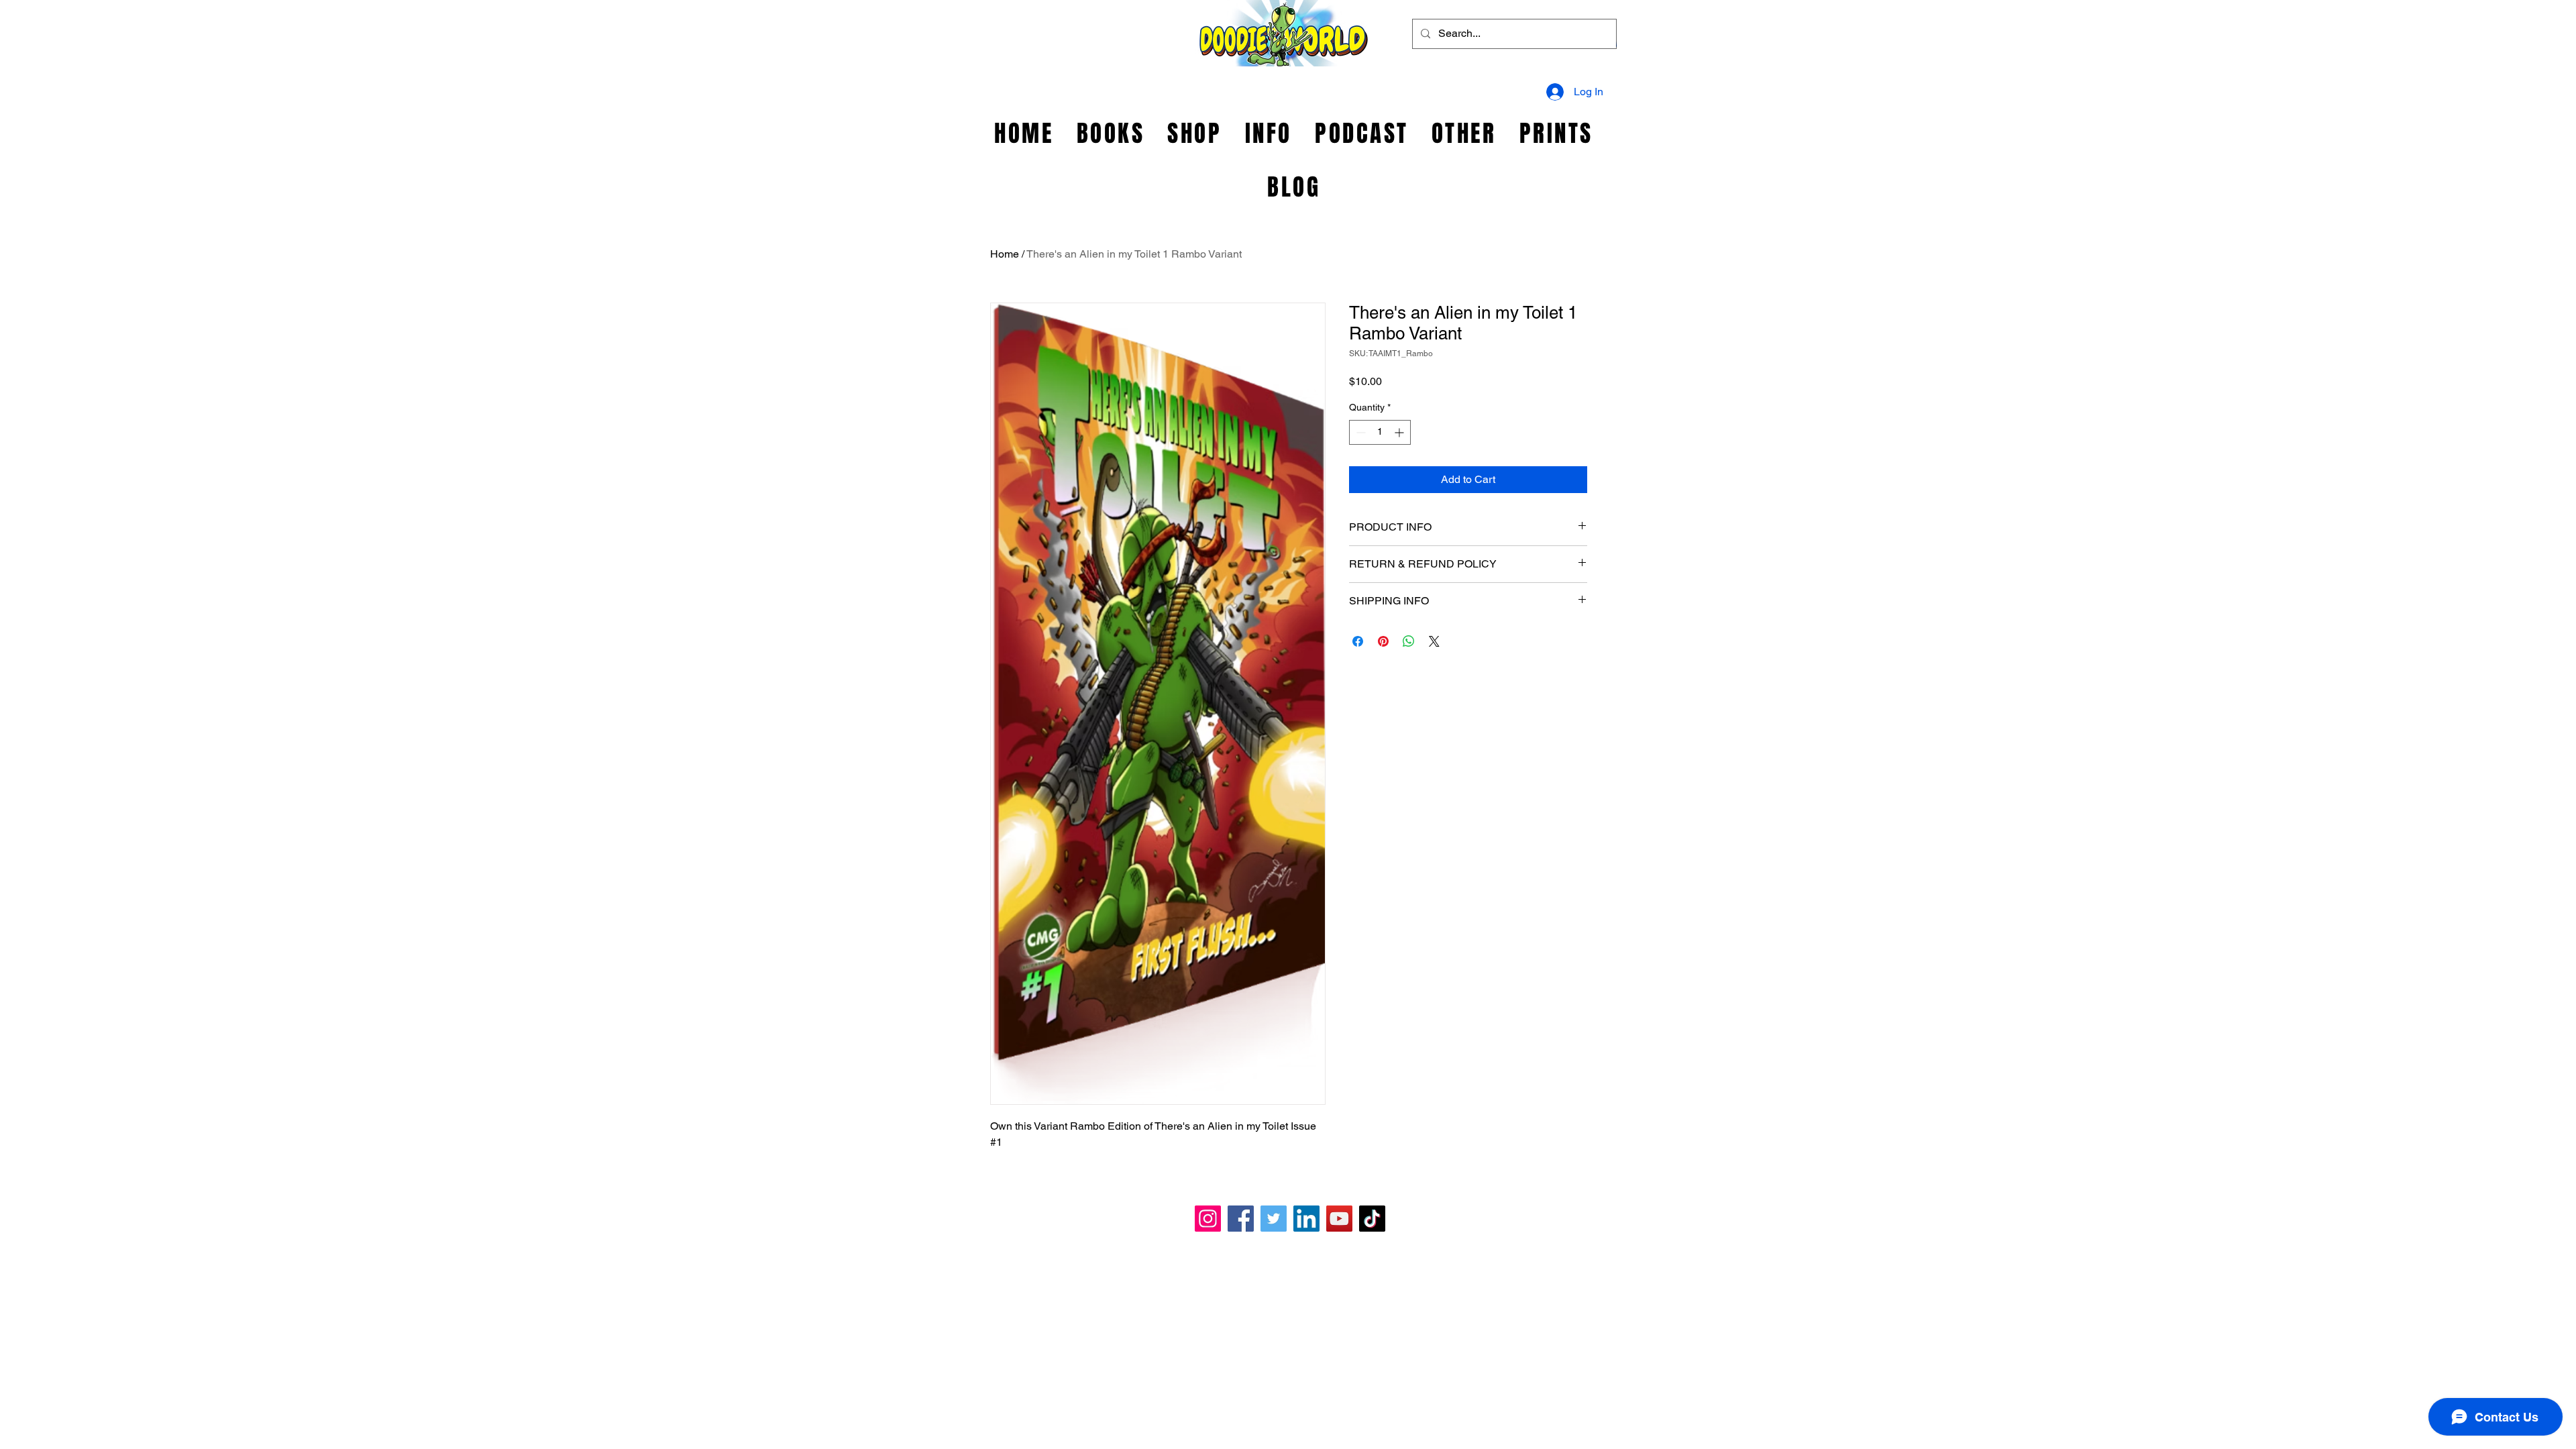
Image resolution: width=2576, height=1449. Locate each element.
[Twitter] (1274, 1219)
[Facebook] (1241, 1219)
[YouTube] (1339, 1219)
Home (1005, 254)
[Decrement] (1359, 432)
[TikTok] (1372, 1219)
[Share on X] (1434, 641)
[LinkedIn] (1306, 1219)
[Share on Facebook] (1358, 641)
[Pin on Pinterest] (1383, 641)
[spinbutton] (1380, 432)
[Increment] (1400, 432)
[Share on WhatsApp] (1409, 641)
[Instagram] (1208, 1219)
